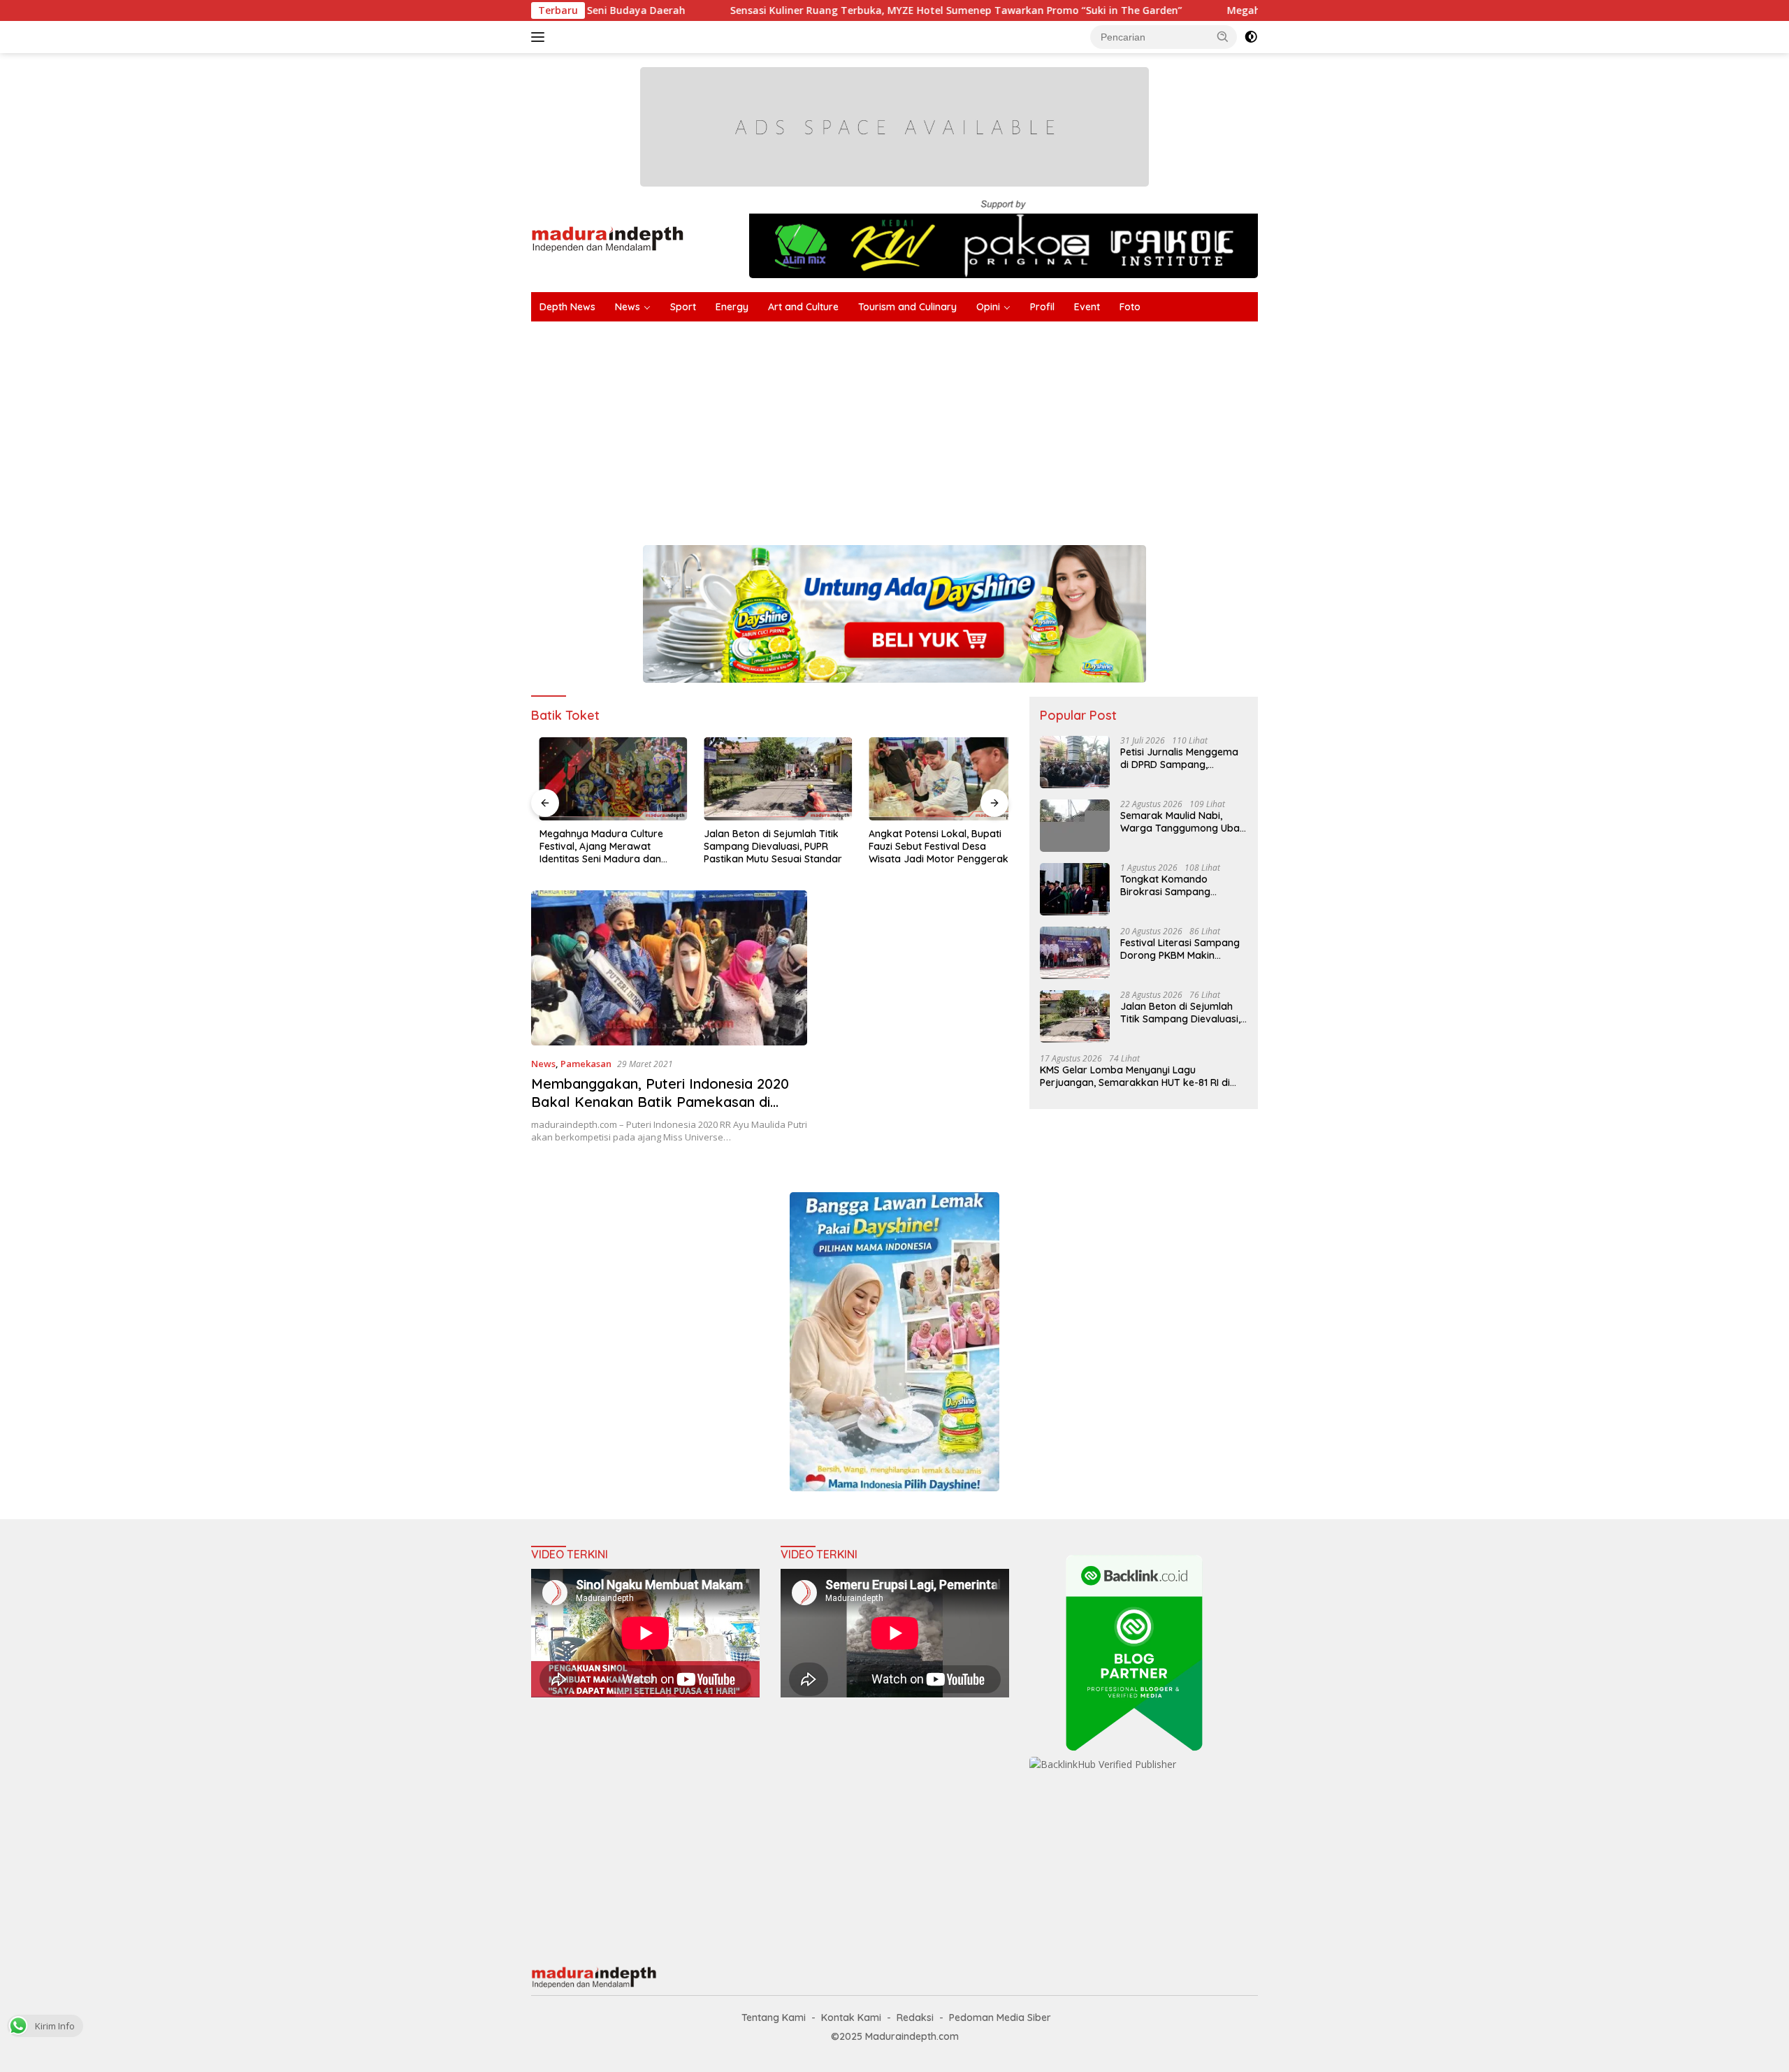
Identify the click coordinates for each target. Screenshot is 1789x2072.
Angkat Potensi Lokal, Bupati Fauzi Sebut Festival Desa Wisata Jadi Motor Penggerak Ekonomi (930, 847)
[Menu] (541, 37)
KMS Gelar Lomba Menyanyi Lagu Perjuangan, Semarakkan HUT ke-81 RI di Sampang (1135, 1076)
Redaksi (915, 2017)
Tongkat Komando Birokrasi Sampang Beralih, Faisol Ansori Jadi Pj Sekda (1180, 885)
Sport (683, 307)
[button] (1223, 36)
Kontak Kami (851, 2017)
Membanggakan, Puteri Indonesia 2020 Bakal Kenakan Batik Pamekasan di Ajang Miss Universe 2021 (660, 1102)
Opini (988, 307)
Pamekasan (586, 1064)
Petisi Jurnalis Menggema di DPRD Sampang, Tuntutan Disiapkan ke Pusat (1179, 758)
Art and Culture (803, 307)
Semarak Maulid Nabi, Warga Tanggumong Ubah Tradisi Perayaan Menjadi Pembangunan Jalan (1183, 822)
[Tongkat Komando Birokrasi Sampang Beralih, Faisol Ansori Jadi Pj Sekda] (1075, 889)
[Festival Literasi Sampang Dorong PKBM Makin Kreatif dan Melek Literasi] (1075, 953)
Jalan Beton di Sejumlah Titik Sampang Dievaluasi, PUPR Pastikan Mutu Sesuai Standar (765, 846)
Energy (732, 307)
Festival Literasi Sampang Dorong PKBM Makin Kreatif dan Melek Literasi (1180, 949)
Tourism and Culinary (907, 307)
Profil (1042, 307)
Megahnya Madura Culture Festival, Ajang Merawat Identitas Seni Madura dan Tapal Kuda (593, 847)
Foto (1130, 307)
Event (1087, 307)
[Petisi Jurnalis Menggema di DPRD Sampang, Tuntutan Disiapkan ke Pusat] (1075, 762)
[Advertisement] (950, 426)
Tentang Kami (774, 2017)
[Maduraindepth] (608, 238)
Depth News (567, 307)
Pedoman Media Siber (1000, 2017)
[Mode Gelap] (1251, 37)
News (628, 307)
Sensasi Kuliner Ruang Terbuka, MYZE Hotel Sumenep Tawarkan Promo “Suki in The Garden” (835, 10)
